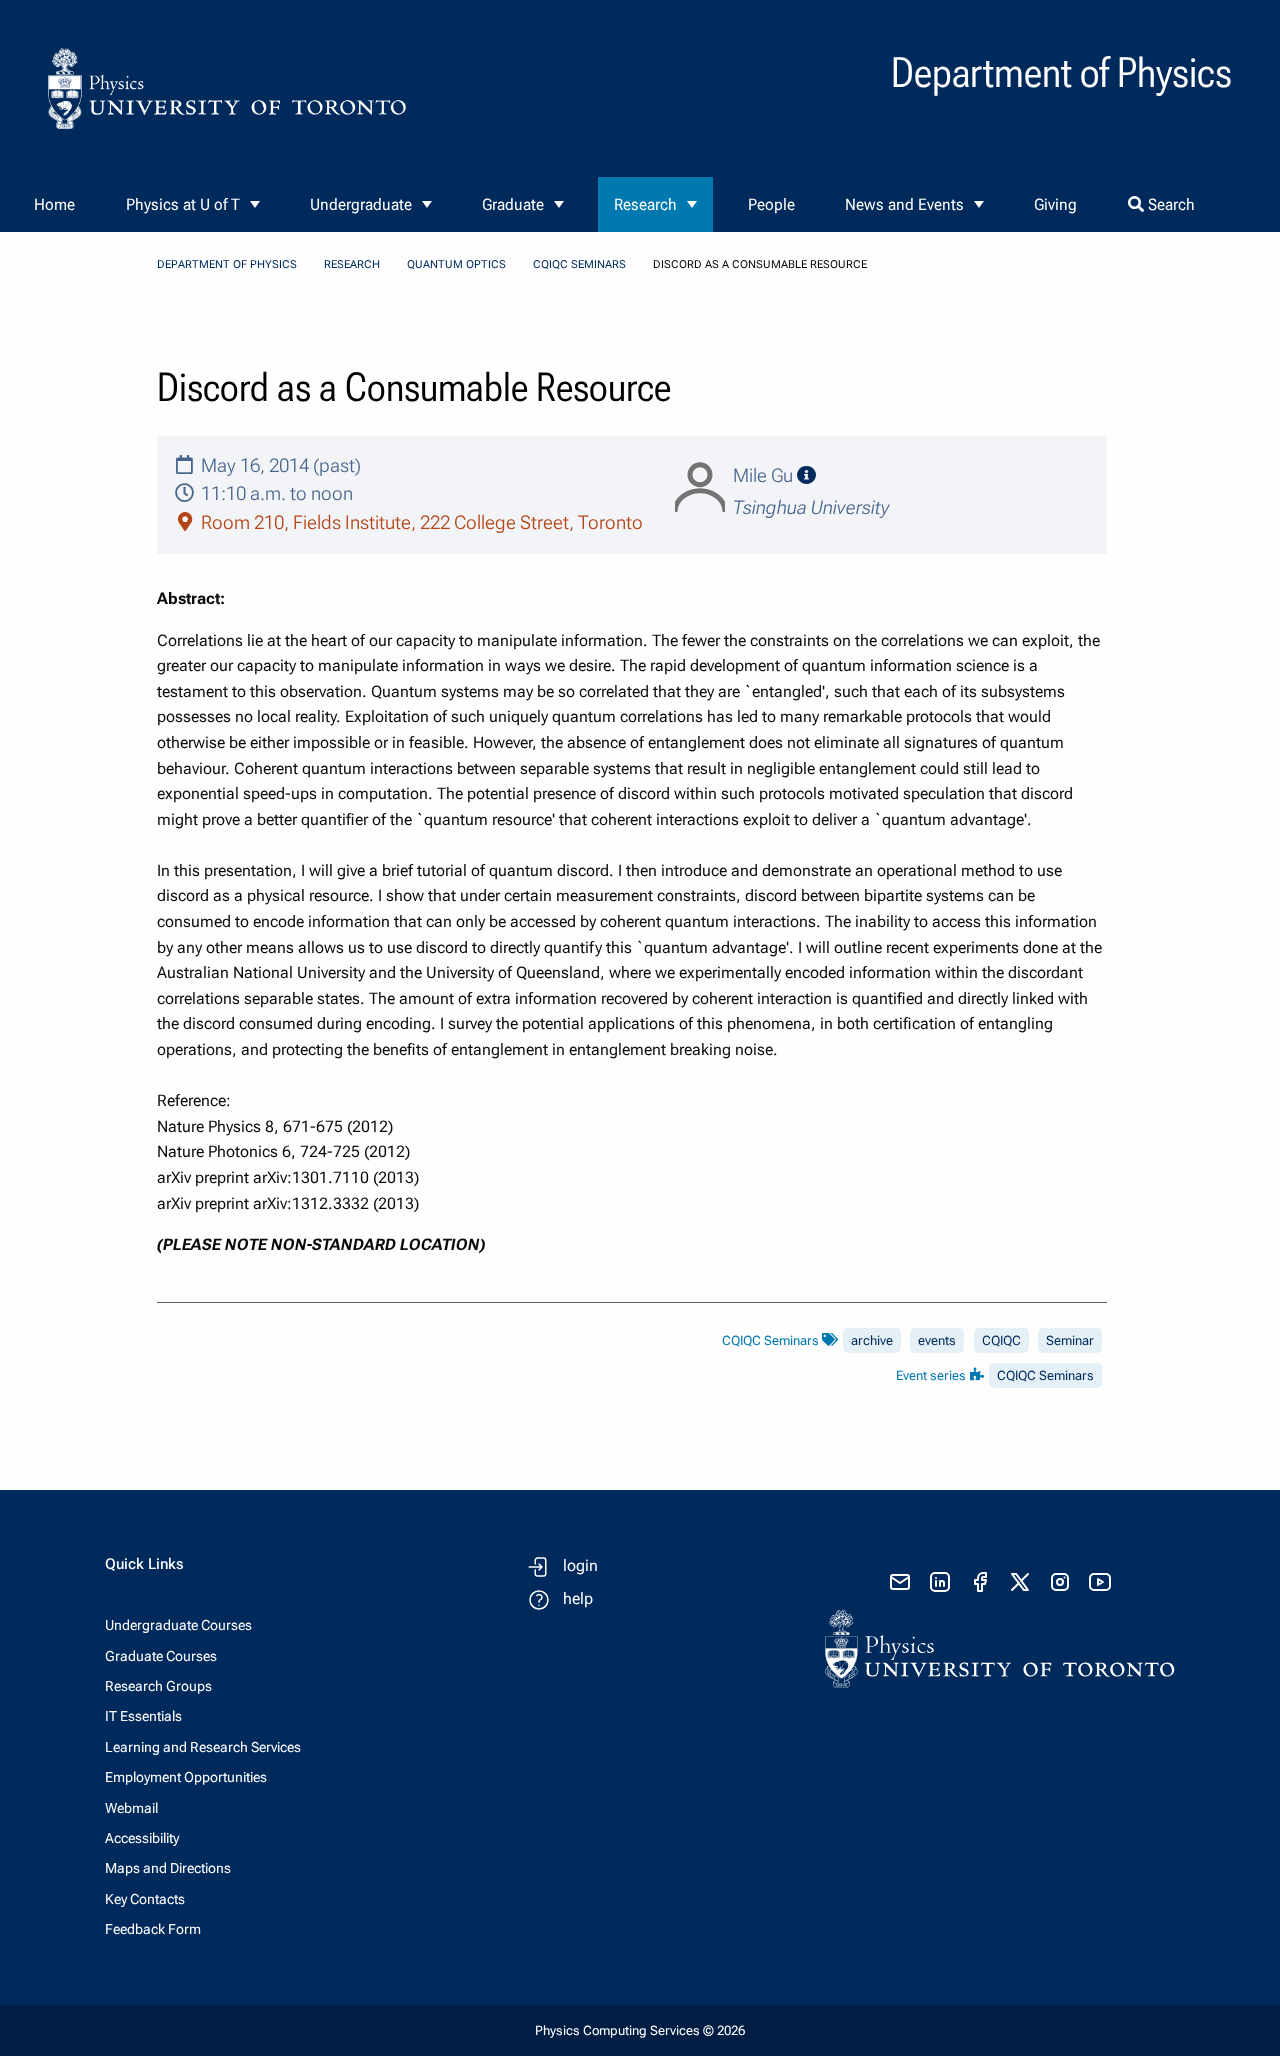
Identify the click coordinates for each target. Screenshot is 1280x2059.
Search (1169, 204)
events (937, 1340)
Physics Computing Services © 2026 (640, 2030)
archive (872, 1340)
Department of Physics (227, 264)
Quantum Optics (456, 264)
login (580, 1565)
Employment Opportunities (186, 1777)
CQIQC (1001, 1340)
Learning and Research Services (203, 1747)
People (771, 204)
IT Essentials (143, 1716)
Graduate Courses (161, 1656)
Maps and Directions (168, 1868)
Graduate (513, 204)
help (578, 1598)
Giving (1055, 204)
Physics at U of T (183, 204)
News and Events (904, 204)
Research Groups (158, 1686)
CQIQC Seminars (579, 264)
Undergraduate (361, 204)
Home (54, 204)
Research (645, 204)
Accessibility (142, 1838)
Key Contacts (145, 1899)
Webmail (131, 1808)
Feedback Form (153, 1929)
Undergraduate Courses (178, 1625)
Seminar (1070, 1340)
